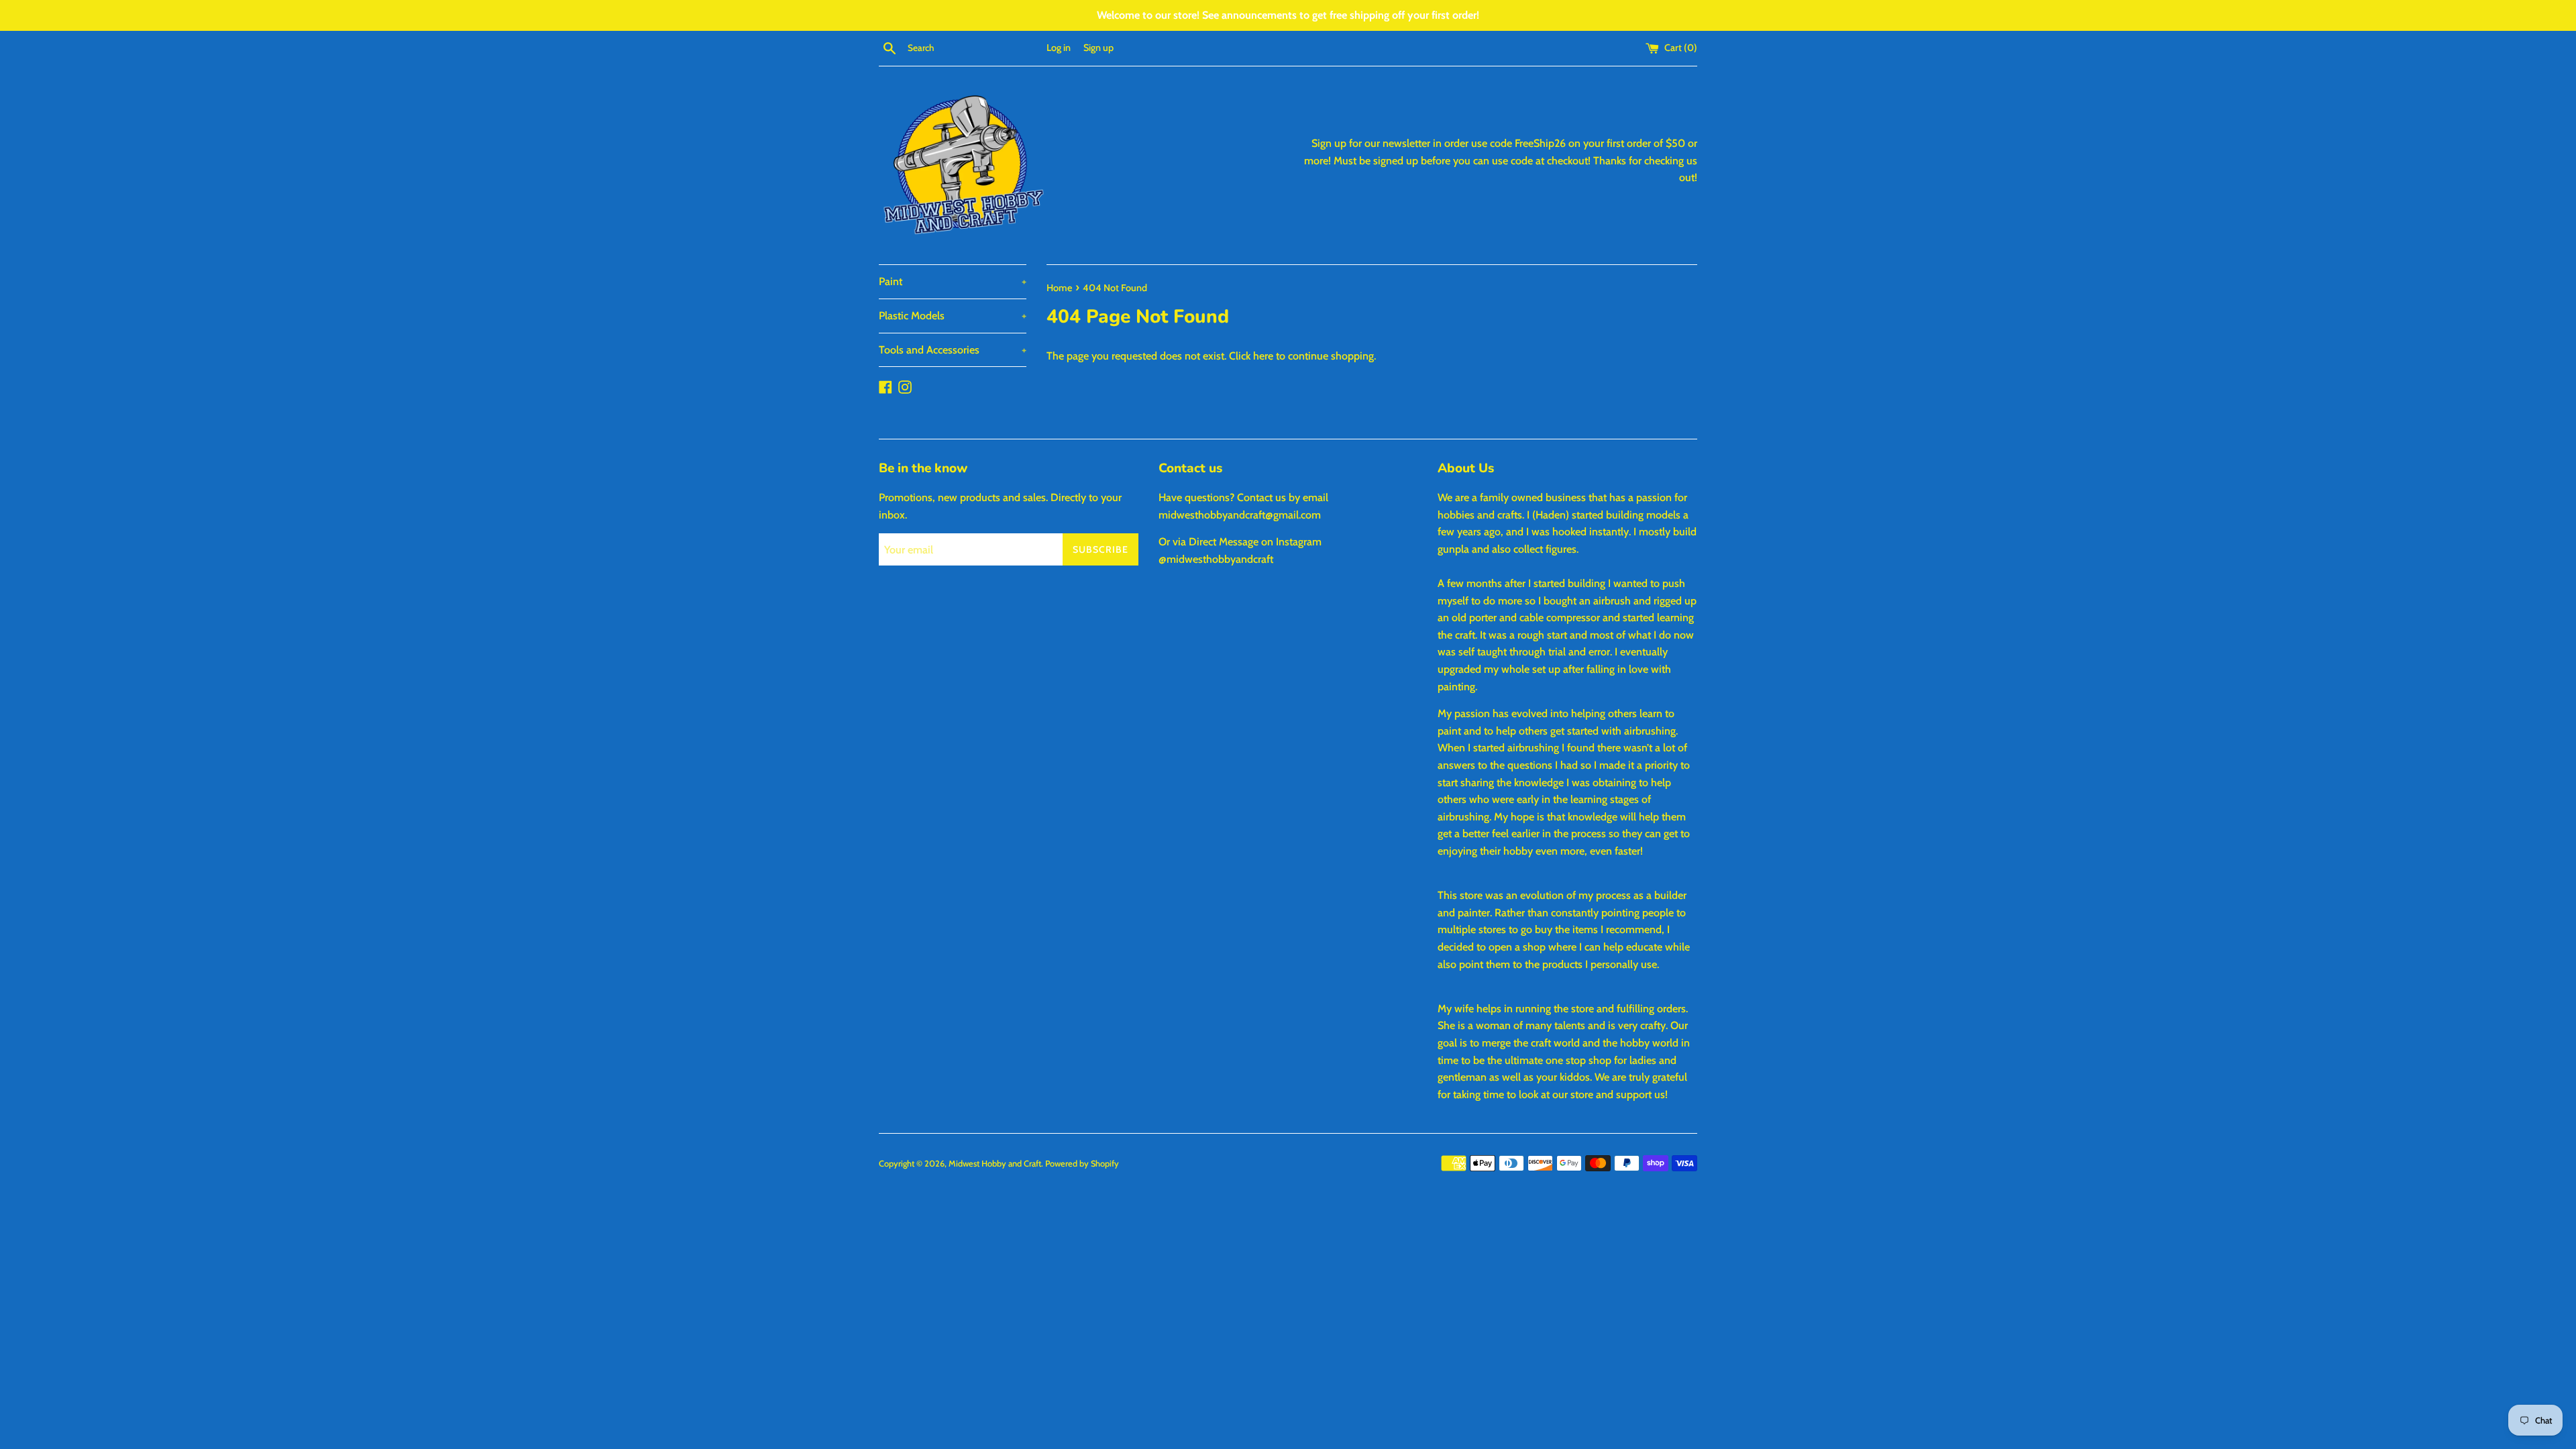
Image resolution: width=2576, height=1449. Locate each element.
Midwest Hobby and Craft (995, 1164)
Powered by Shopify (1082, 1164)
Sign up (1098, 48)
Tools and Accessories (953, 350)
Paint (953, 281)
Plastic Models (953, 316)
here (1263, 356)
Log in (1059, 48)
